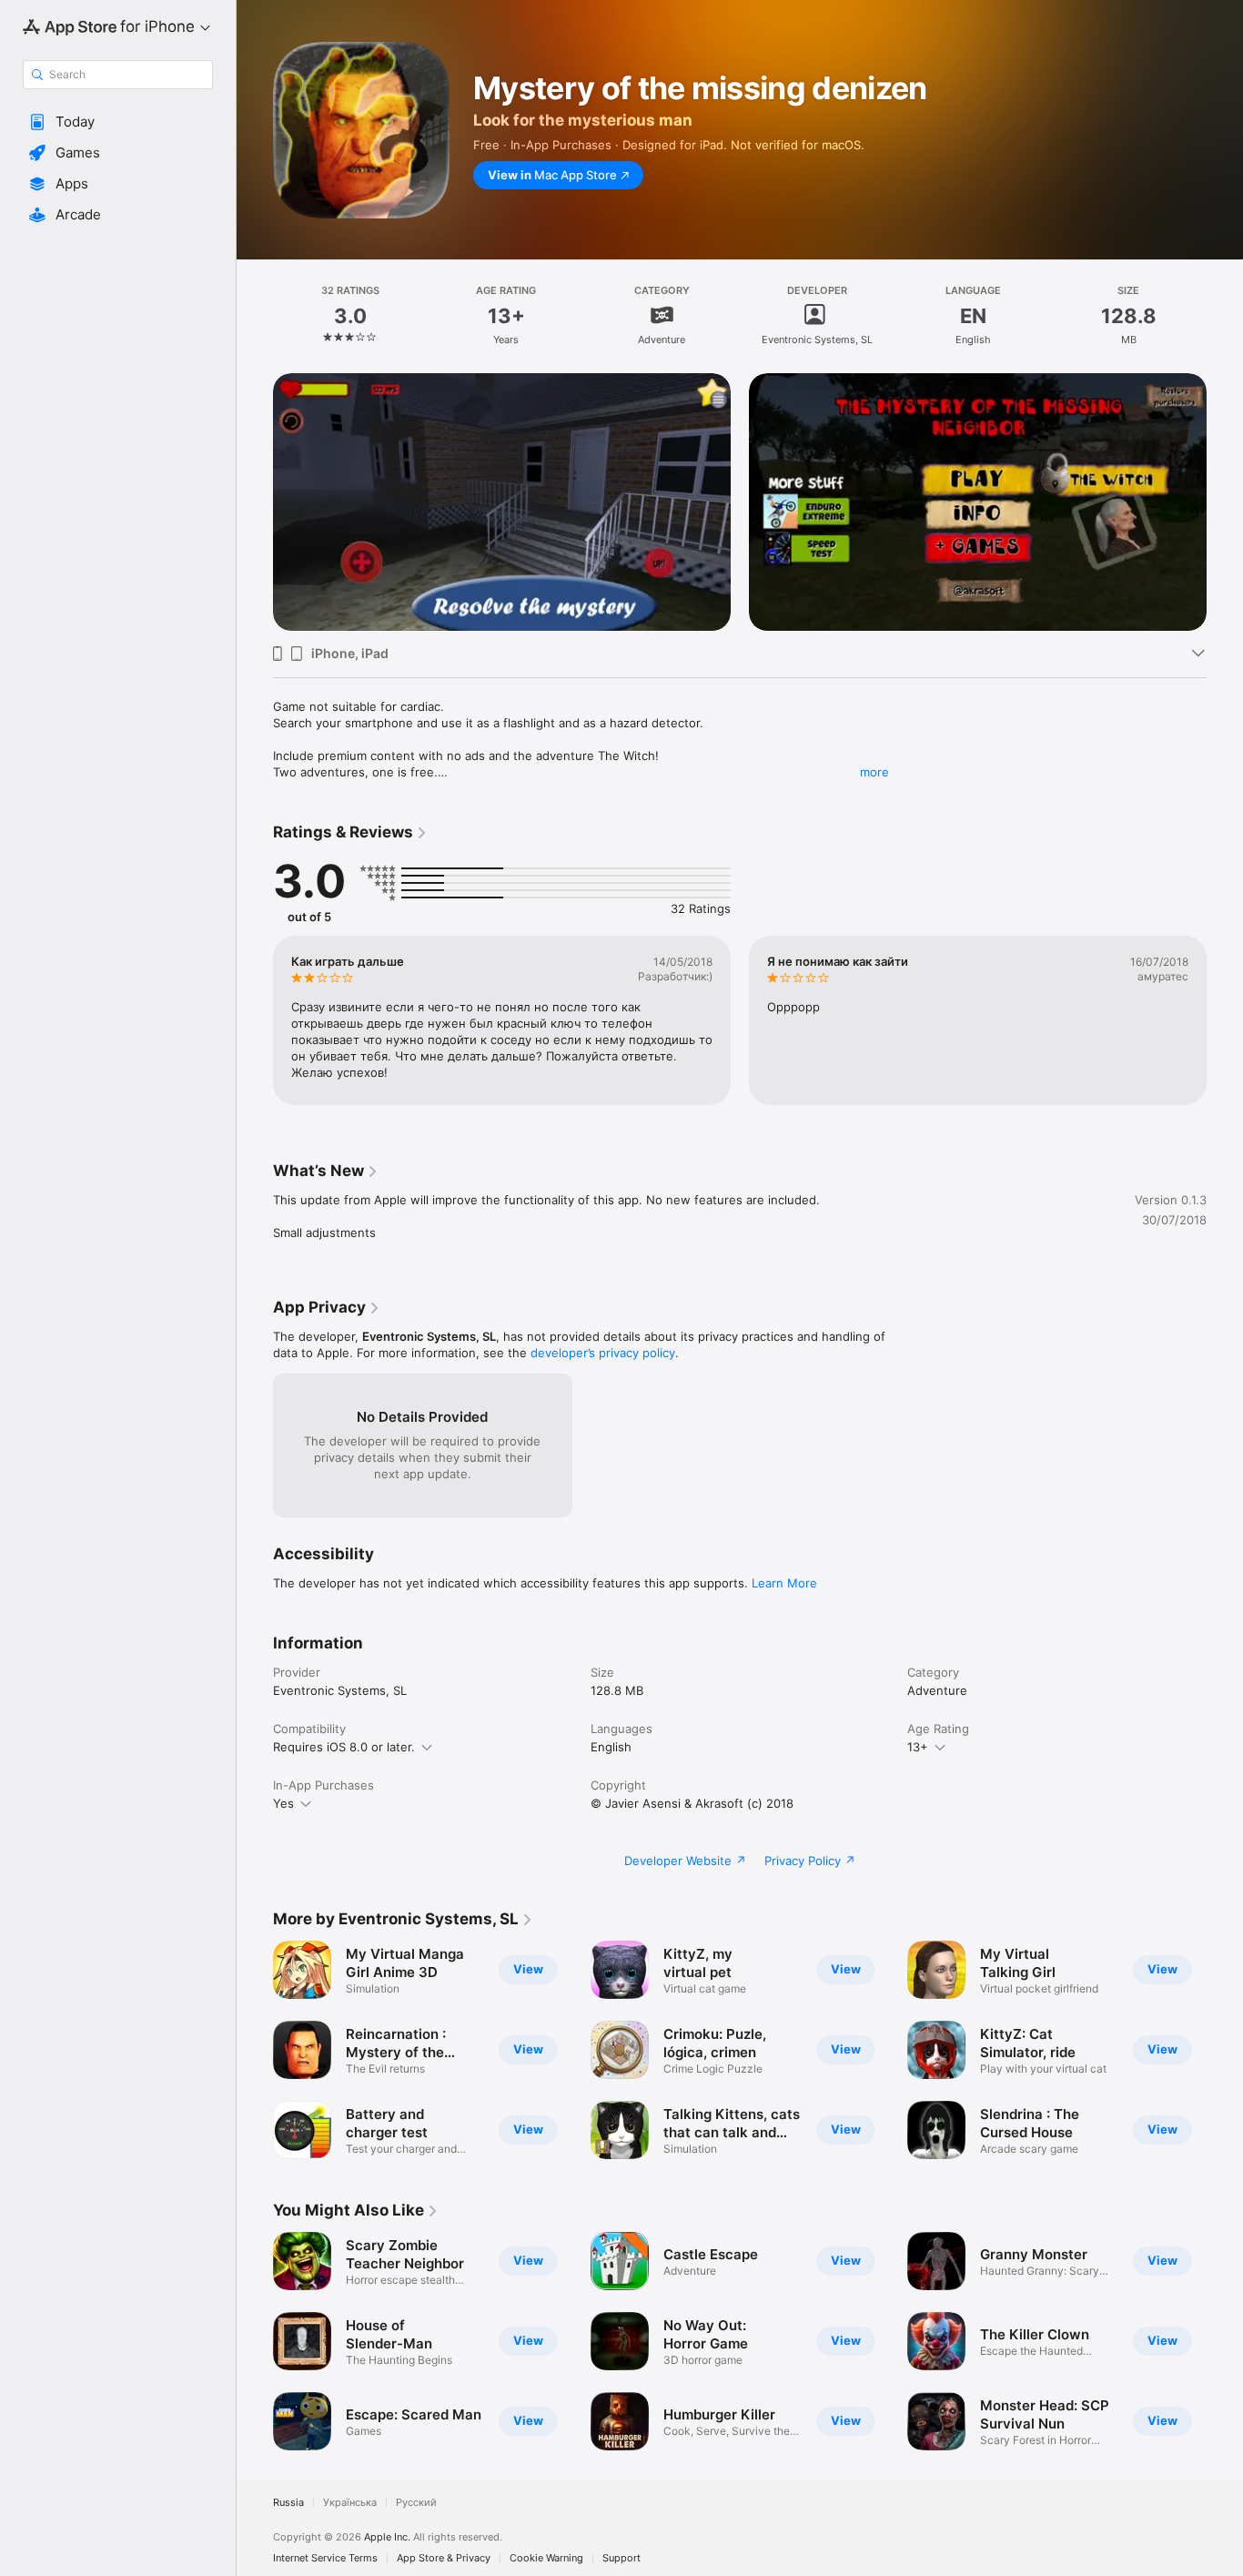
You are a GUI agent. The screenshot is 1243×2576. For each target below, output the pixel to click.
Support (621, 2558)
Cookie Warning (546, 2558)
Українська (350, 2503)
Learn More (784, 1583)
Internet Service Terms (325, 2558)
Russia (288, 2503)
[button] (118, 122)
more (874, 772)
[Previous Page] (255, 476)
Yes (283, 1803)
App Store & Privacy (444, 2558)
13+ (918, 1747)
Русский (416, 2503)
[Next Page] (1225, 476)
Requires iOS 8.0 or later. (344, 1747)
